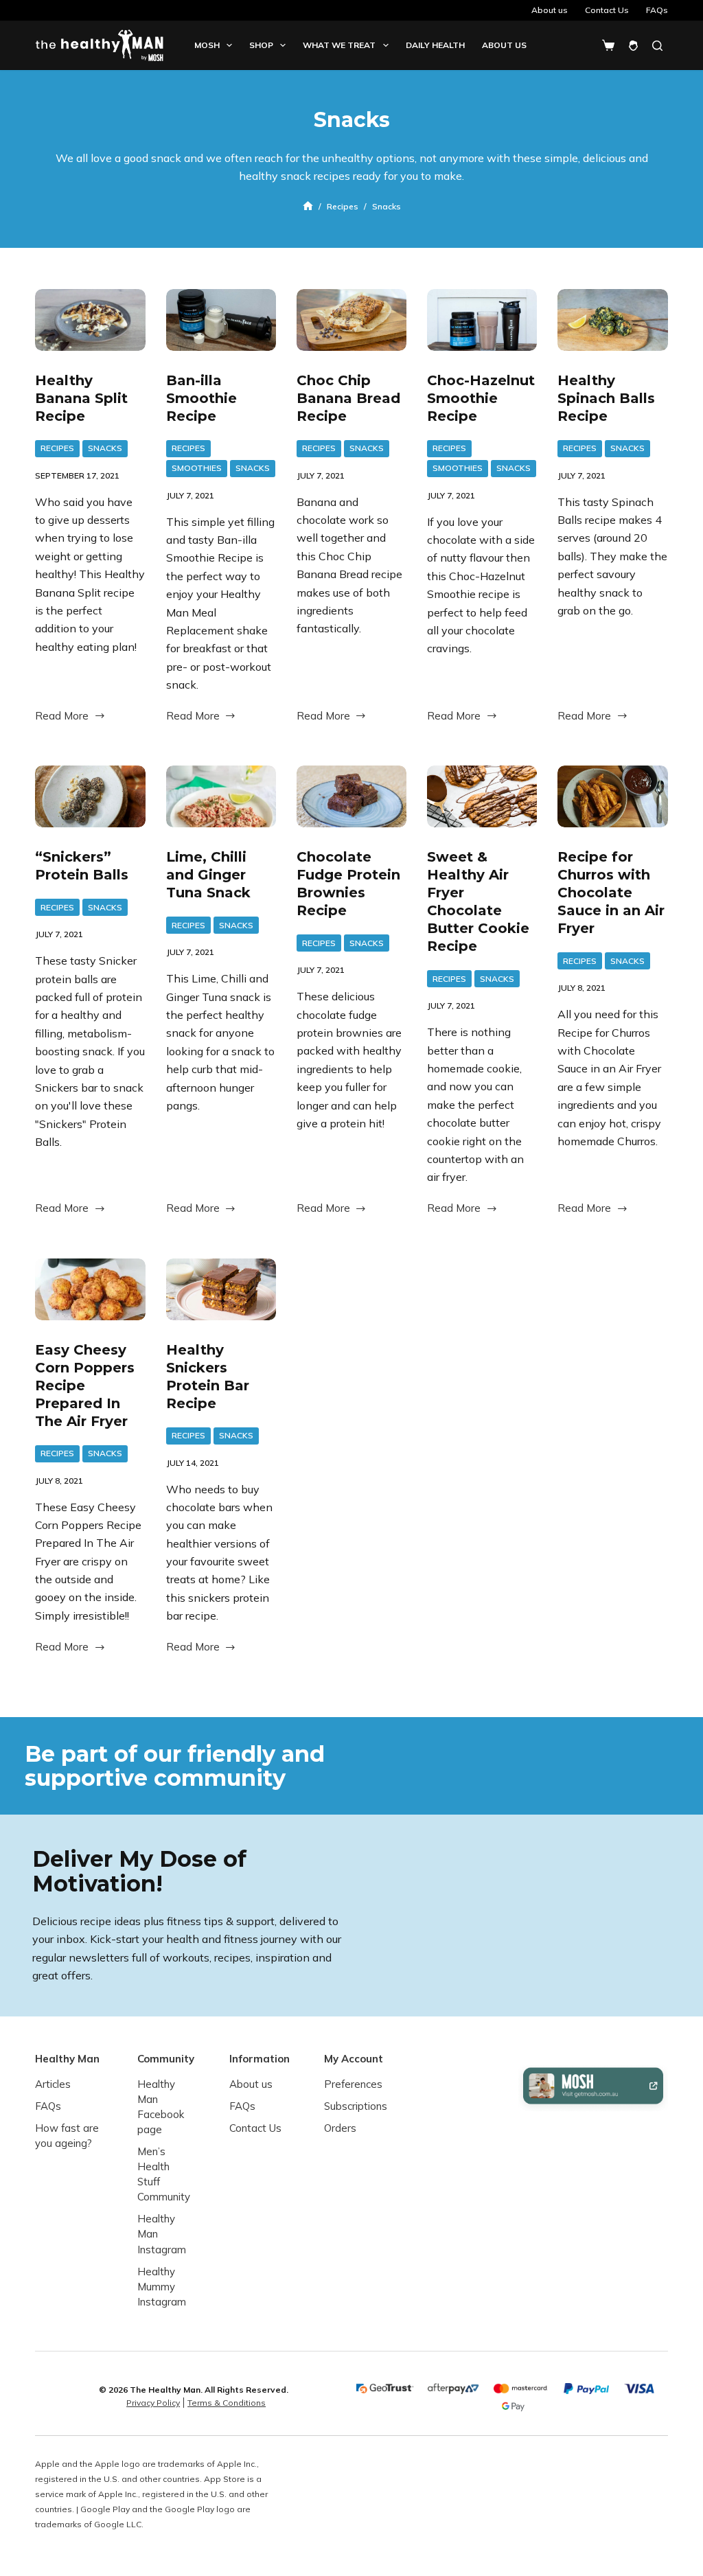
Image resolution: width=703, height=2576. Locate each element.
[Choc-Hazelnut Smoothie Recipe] (482, 320)
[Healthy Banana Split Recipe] (90, 320)
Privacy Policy (153, 2403)
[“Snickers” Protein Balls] (90, 796)
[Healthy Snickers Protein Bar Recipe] (221, 1289)
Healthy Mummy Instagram (162, 2286)
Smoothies (197, 468)
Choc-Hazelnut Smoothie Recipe (481, 398)
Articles (53, 2084)
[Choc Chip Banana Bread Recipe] (351, 320)
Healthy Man (67, 2059)
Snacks (105, 448)
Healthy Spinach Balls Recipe (606, 398)
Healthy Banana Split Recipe (81, 398)
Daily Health (435, 45)
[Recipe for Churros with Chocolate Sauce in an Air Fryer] (612, 796)
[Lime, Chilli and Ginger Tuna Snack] (221, 796)
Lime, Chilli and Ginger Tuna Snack (208, 875)
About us (550, 10)
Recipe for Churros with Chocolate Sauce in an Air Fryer (611, 893)
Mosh (207, 45)
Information (260, 2059)
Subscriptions (356, 2106)
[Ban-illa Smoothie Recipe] (221, 320)
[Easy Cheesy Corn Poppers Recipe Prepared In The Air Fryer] (90, 1289)
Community (166, 2059)
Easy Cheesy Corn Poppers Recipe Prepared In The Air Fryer (85, 1385)
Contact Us (607, 10)
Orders (340, 2128)
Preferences (353, 2084)
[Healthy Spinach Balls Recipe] (612, 320)
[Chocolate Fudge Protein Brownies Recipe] (351, 796)
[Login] (633, 46)
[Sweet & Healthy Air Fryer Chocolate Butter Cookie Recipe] (482, 796)
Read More (62, 717)
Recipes (57, 448)
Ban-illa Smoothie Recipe (201, 398)
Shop (261, 45)
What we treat (339, 45)
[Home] (308, 206)
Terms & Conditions (227, 2403)
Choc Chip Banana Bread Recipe (348, 398)
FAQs (657, 10)
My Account (354, 2059)
